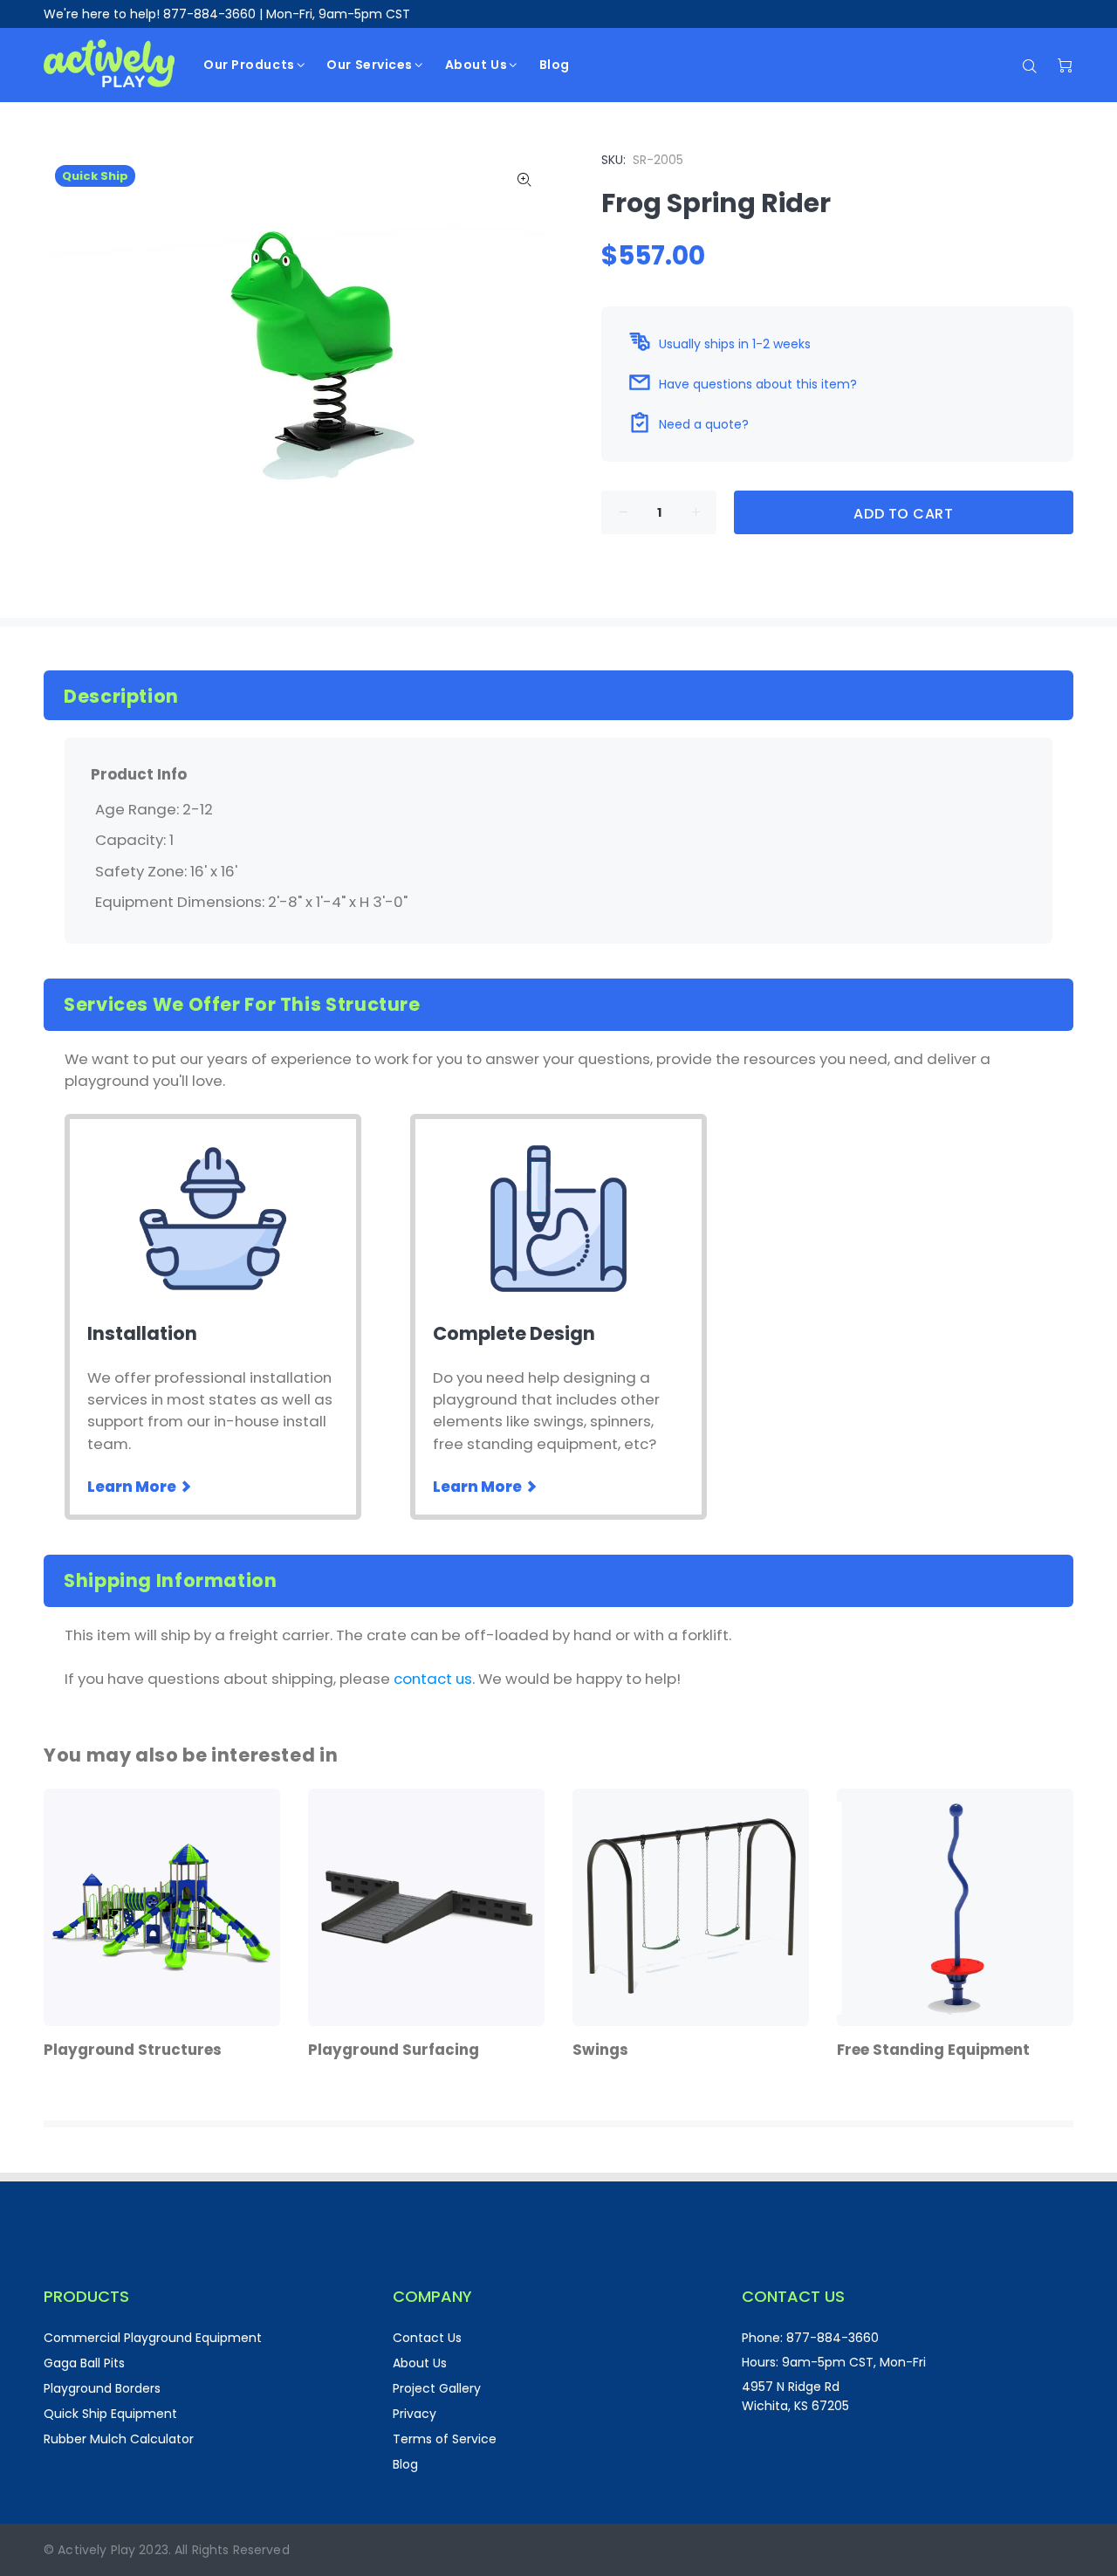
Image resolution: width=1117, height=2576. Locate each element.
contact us (433, 1679)
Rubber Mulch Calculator (119, 2439)
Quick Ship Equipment (110, 2414)
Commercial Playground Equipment (153, 2338)
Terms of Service (445, 2439)
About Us (420, 2363)
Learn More (133, 1487)
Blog (405, 2464)
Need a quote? (704, 424)
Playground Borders (102, 2388)
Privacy (415, 2414)
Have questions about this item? (758, 384)
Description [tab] (121, 696)
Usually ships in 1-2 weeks (735, 344)
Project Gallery (437, 2388)
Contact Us (427, 2338)
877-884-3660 (209, 14)
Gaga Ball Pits (84, 2363)
